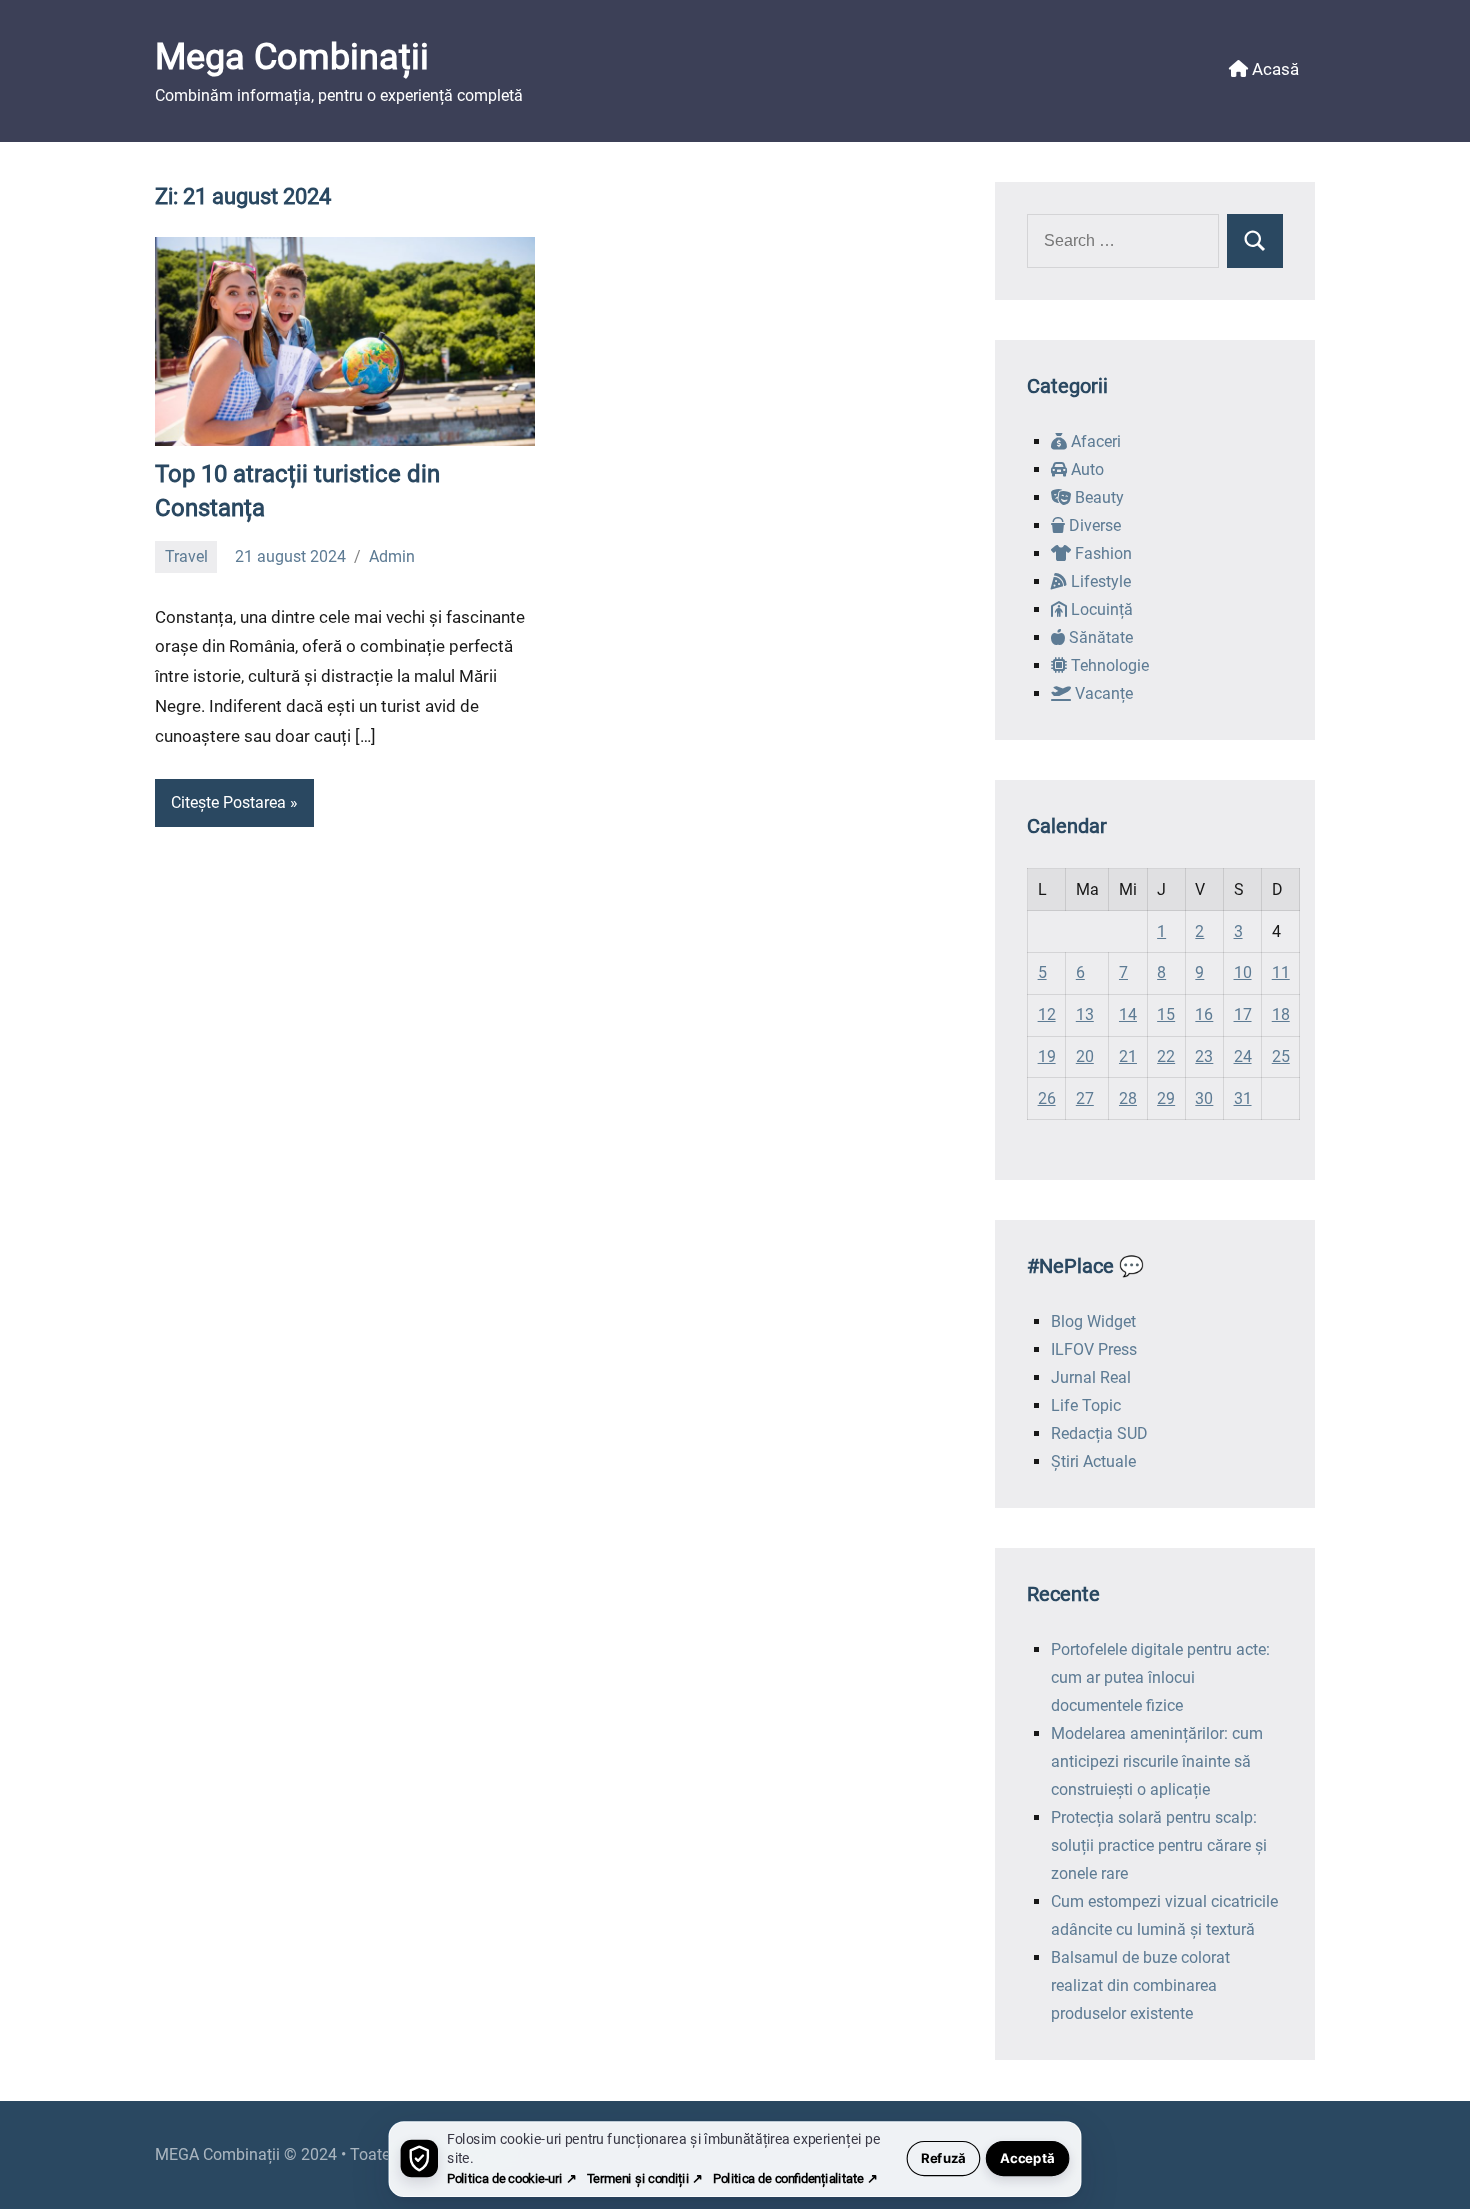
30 (1204, 1098)
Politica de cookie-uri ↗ (511, 2178)
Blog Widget (1093, 1321)
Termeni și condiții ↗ (645, 2178)
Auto (1085, 469)
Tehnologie (1108, 665)
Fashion (1101, 553)
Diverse (1093, 525)
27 (1085, 1098)
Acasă (1273, 69)
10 (1243, 972)
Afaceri (1094, 441)
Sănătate (1099, 637)
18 (1281, 1014)
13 (1085, 1014)
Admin (392, 556)
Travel (186, 556)
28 (1128, 1098)
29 (1166, 1098)
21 (1128, 1056)
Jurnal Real (1091, 1377)
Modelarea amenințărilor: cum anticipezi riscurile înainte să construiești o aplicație (1157, 1761)
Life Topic (1086, 1405)
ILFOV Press (1094, 1349)
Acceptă (1027, 2158)
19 (1047, 1056)
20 (1085, 1056)
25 (1281, 1056)
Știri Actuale (1093, 1461)
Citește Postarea (228, 802)
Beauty (1097, 497)
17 (1243, 1014)
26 (1047, 1098)
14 (1128, 1014)
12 (1047, 1014)
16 (1204, 1014)
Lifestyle (1099, 581)
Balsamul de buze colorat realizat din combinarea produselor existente (1140, 1985)
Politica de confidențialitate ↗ (795, 2178)
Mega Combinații (292, 57)
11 (1281, 972)
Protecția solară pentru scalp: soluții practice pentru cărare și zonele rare (1159, 1845)
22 (1166, 1056)
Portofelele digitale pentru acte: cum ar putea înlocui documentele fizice (1160, 1677)
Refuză (943, 2158)
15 (1166, 1014)
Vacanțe (1102, 693)
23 (1204, 1056)
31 (1243, 1098)
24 (1243, 1056)
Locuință (1100, 609)
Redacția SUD (1099, 1433)
